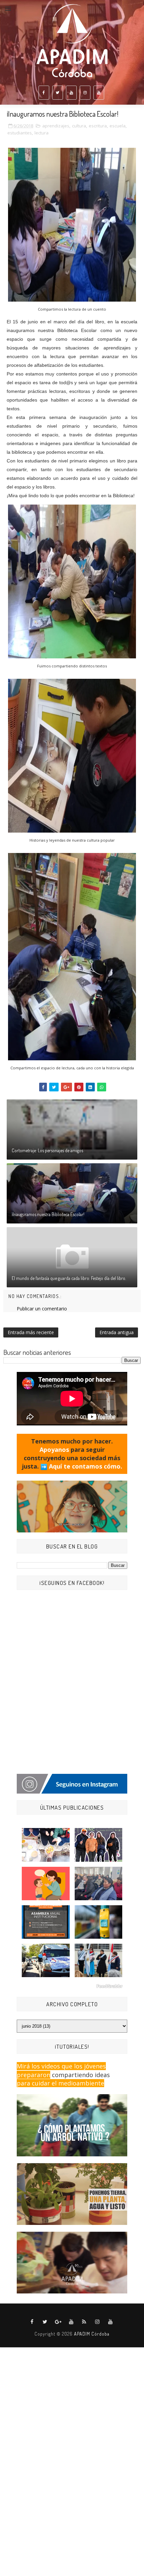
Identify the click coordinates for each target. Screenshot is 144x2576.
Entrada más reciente (31, 1332)
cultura (79, 126)
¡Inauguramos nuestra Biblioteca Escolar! (48, 1214)
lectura (42, 133)
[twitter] (58, 93)
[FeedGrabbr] (72, 1986)
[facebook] (44, 93)
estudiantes (20, 133)
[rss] (84, 2322)
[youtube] (71, 93)
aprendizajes (56, 126)
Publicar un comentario (42, 1309)
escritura (98, 126)
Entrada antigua (117, 1332)
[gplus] (58, 2322)
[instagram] (85, 93)
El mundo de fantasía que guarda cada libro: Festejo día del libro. (69, 1278)
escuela (118, 126)
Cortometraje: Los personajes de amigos (47, 1150)
